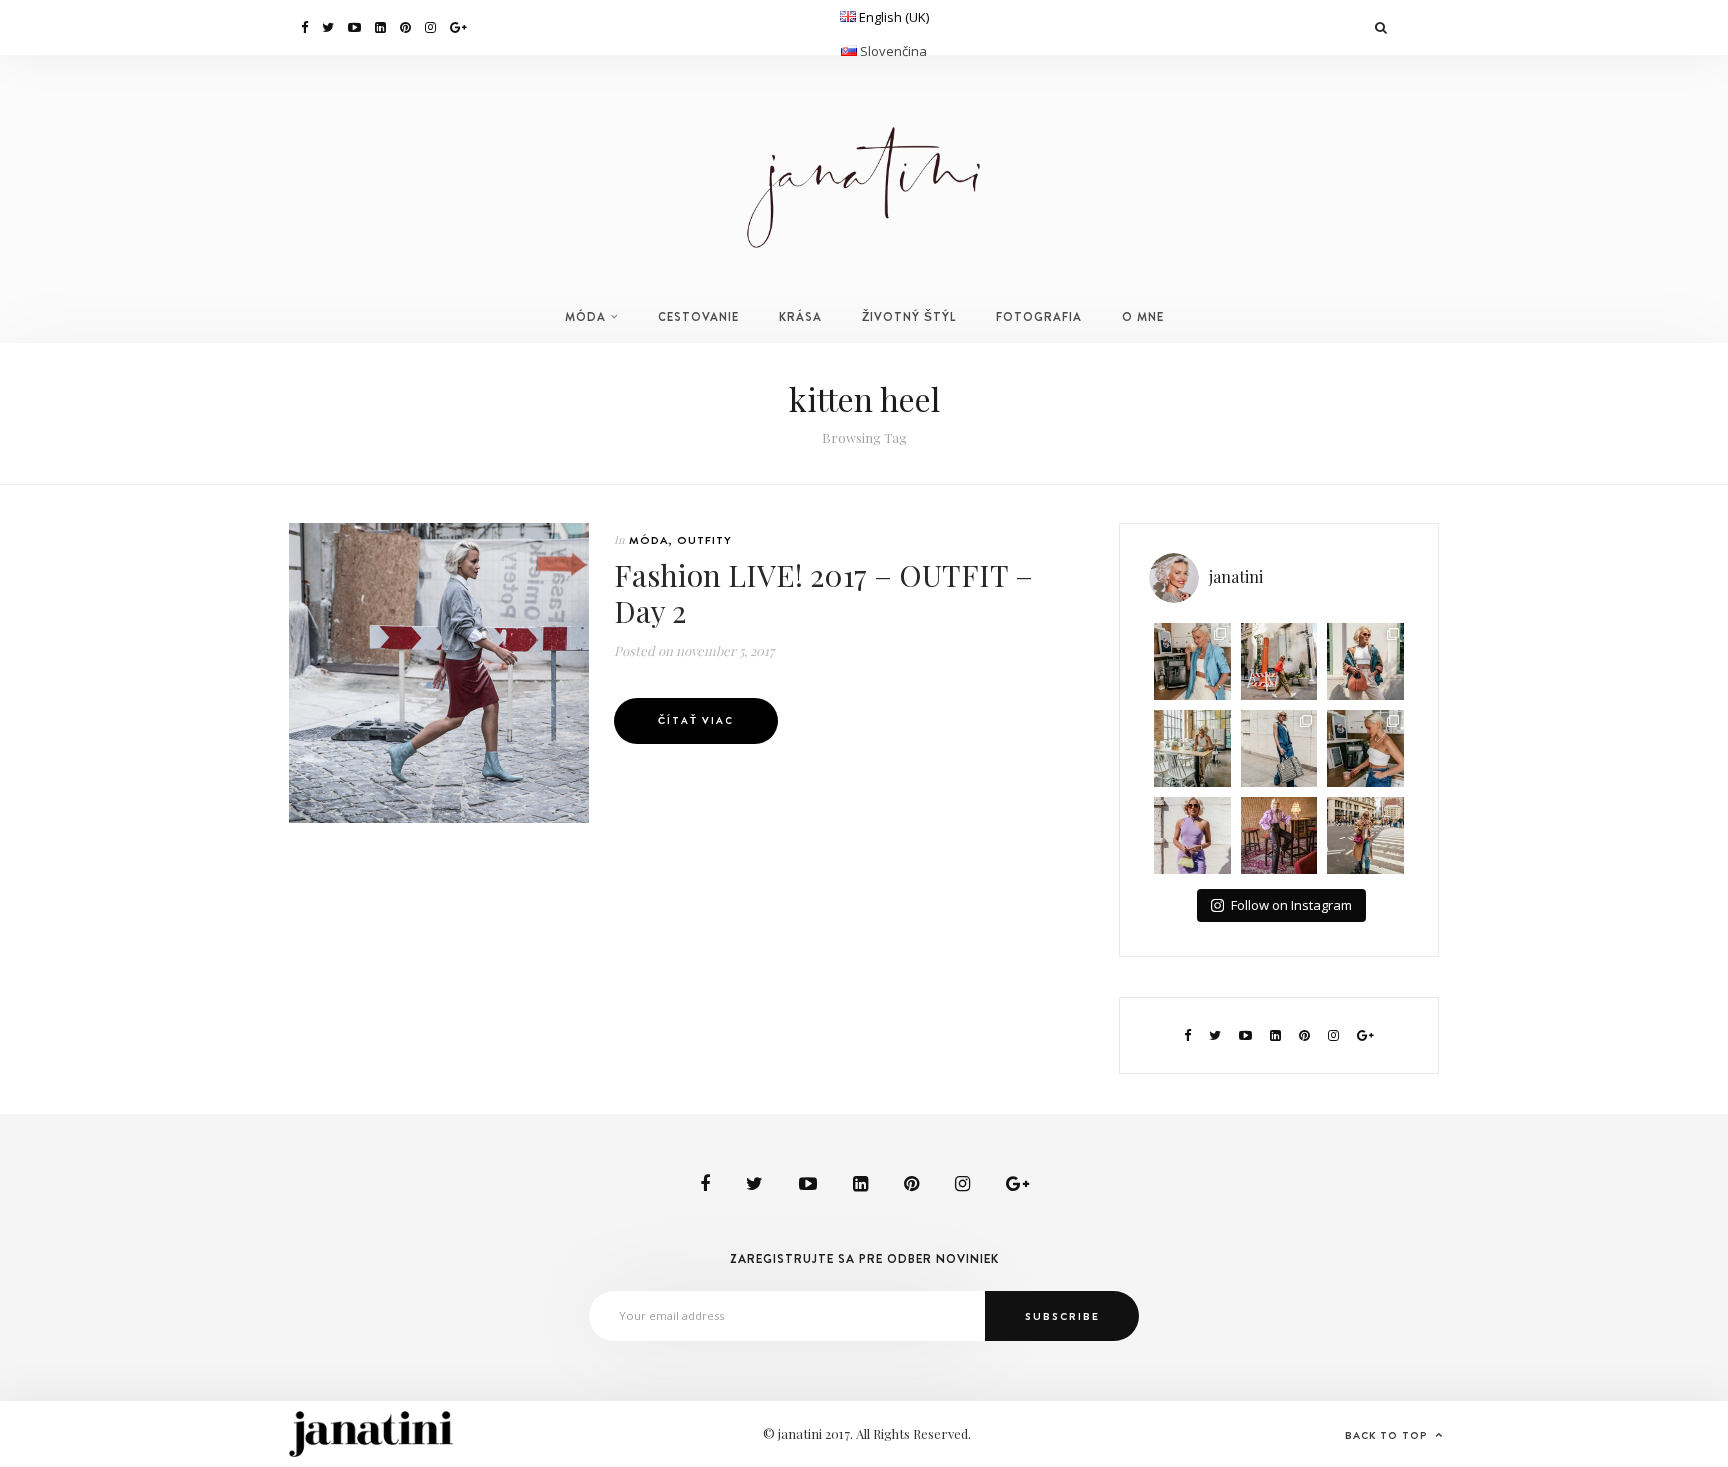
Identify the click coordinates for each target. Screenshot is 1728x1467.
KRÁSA (800, 317)
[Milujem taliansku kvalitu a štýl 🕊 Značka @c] (1279, 748)
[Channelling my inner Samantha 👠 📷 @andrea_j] (1192, 835)
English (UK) (894, 17)
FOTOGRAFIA (1039, 317)
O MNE (1143, 317)
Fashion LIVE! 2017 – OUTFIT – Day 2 (823, 593)
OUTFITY (704, 540)
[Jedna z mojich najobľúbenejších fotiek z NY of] (1279, 661)
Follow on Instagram (1291, 905)
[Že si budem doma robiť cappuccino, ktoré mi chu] (1192, 661)
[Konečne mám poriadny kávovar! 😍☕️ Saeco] (1365, 748)
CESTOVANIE (698, 317)
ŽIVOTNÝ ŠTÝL (909, 317)
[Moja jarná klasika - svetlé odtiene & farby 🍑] (1365, 661)
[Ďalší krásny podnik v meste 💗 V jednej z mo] (1192, 748)
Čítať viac (696, 720)
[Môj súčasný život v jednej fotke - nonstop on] (1365, 835)
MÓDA (585, 317)
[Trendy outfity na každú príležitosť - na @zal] (1279, 835)
